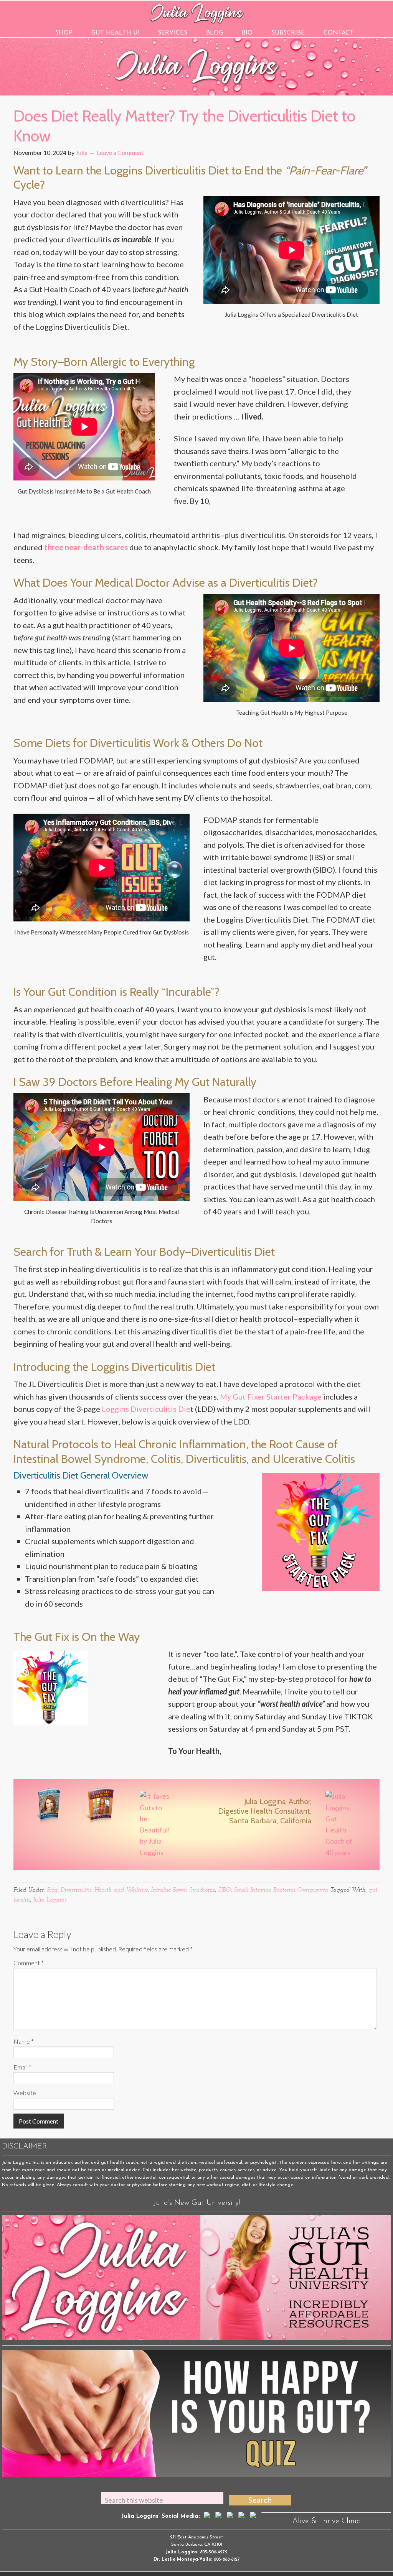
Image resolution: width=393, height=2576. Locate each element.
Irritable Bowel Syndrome (183, 1890)
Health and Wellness (121, 1890)
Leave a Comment (120, 152)
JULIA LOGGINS (197, 12)
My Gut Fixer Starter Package (271, 1397)
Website (25, 2093)
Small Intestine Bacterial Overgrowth (281, 1890)
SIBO (224, 1890)
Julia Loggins (50, 1900)
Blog (52, 1890)
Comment (29, 1963)
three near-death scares (86, 547)
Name (24, 2041)
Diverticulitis (76, 1890)
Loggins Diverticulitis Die (146, 1409)
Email (22, 2067)
